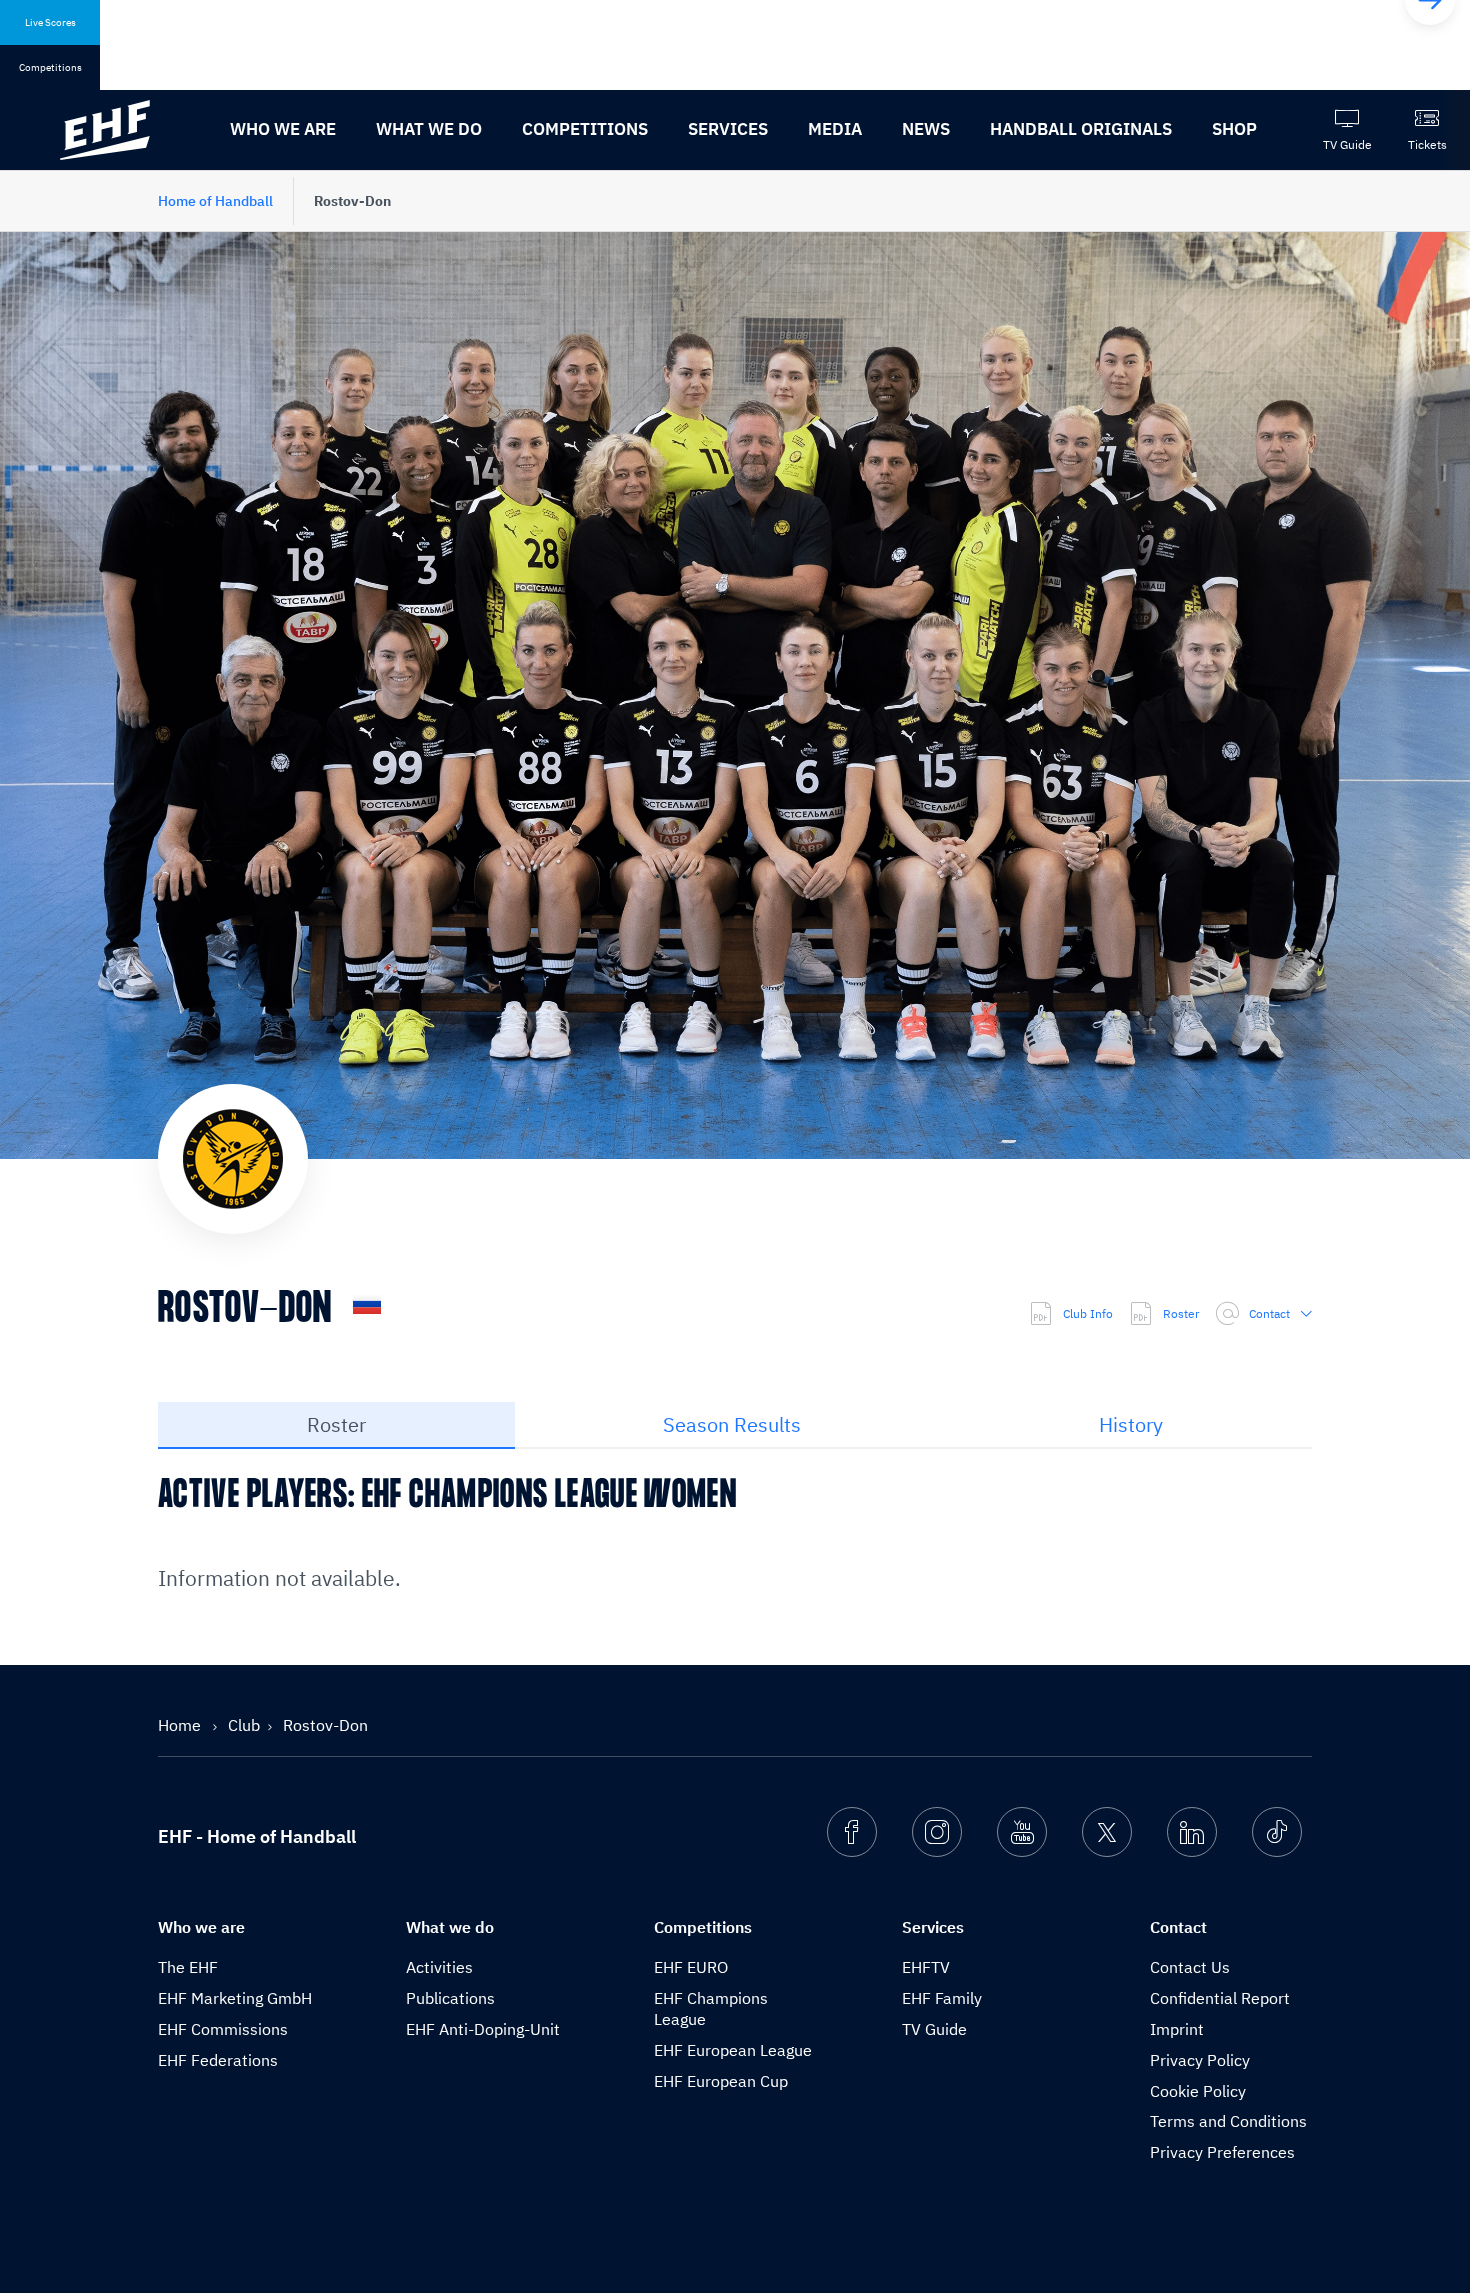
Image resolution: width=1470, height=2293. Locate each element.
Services (728, 129)
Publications (450, 1998)
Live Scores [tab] (50, 22)
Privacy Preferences (1222, 2152)
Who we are (283, 129)
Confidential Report (1220, 1998)
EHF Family (942, 1998)
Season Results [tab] (732, 1424)
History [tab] (1131, 1424)
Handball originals (1081, 129)
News (926, 129)
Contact (1269, 1313)
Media (835, 129)
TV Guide (934, 2029)
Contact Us (1190, 1967)
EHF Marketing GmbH (235, 1998)
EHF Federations (218, 2060)
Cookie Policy (1198, 2091)
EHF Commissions (223, 2029)
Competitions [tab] (50, 67)
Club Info (1088, 1313)
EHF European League (733, 2050)
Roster (1181, 1313)
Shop (1234, 129)
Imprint (1177, 2029)
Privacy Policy (1200, 2060)
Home (181, 1725)
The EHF (188, 1967)
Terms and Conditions (1228, 2121)
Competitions (585, 129)
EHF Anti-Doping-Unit (483, 2029)
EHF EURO (691, 1967)
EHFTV (926, 1967)
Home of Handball (215, 201)
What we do (429, 129)
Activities (439, 1967)
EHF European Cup (721, 2081)
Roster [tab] (336, 1424)
